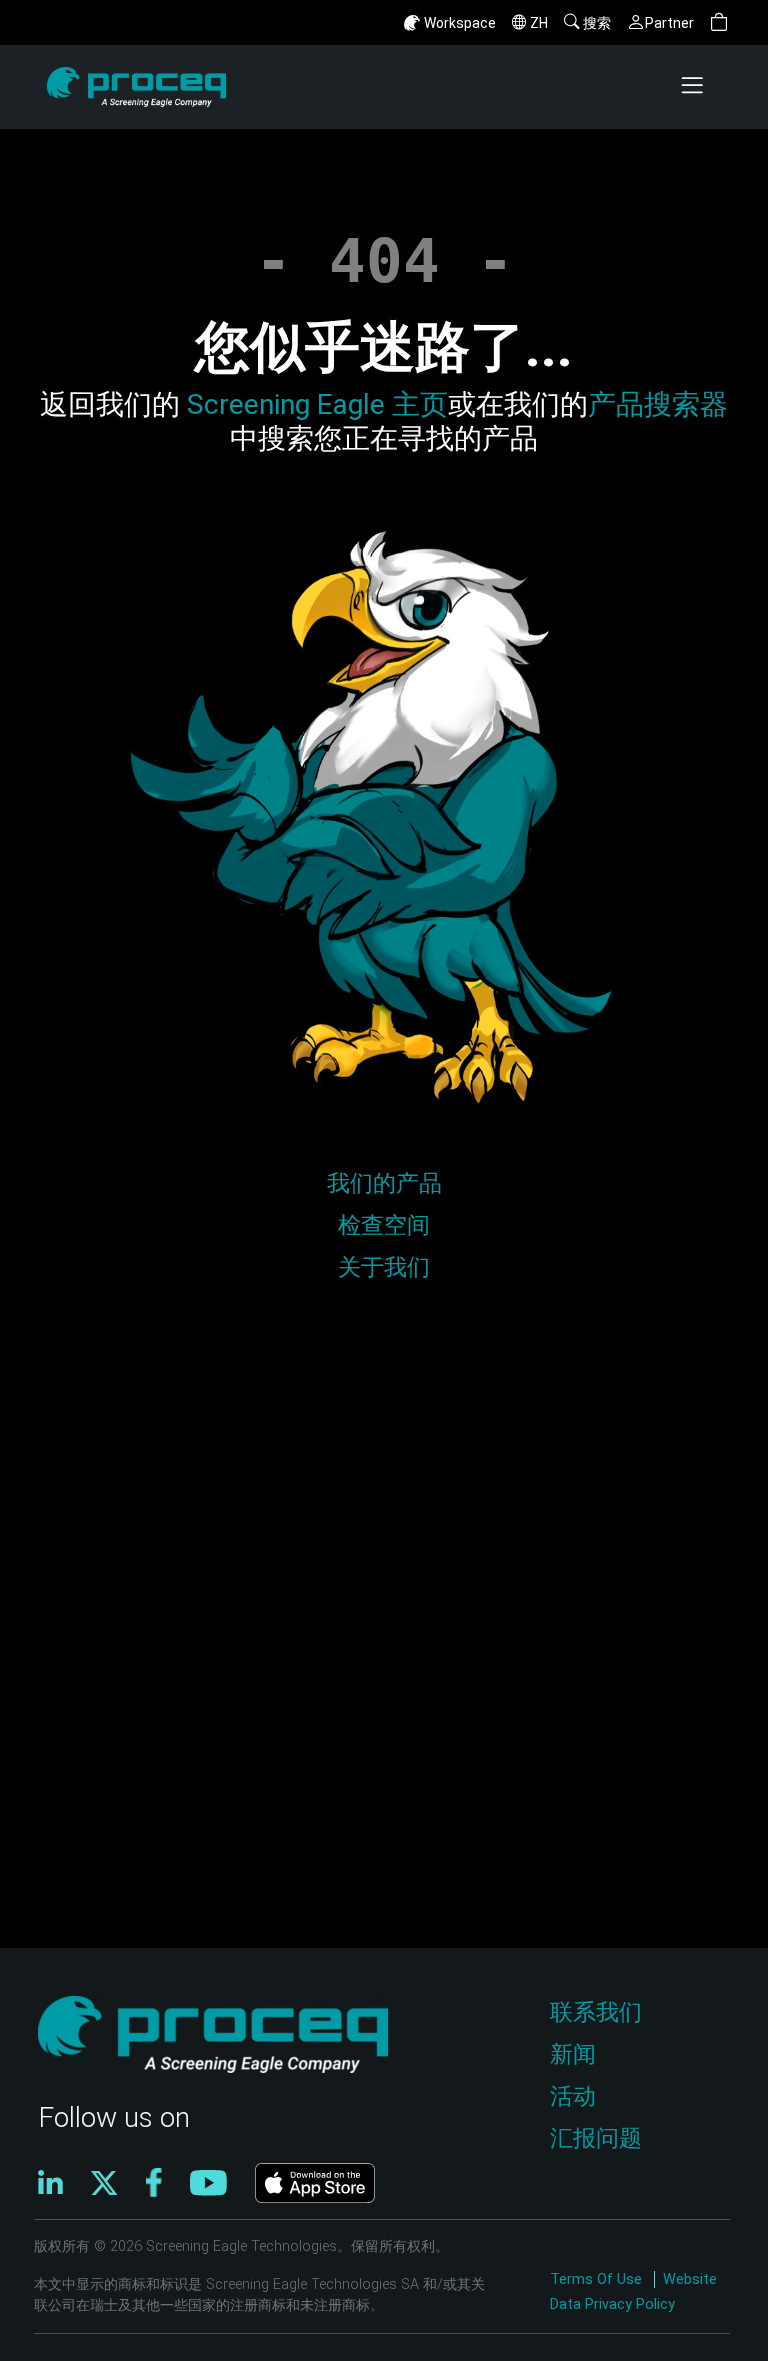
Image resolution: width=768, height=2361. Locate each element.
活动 (573, 2096)
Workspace (460, 23)
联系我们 (596, 2012)
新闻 (573, 2054)
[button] (719, 22)
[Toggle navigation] (694, 87)
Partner (669, 23)
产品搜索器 (658, 404)
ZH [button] (539, 23)
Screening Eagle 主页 (314, 404)
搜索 (597, 23)
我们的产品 (384, 1183)
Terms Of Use (598, 2279)
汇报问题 (596, 2138)
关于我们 (384, 1267)
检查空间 (384, 1225)
